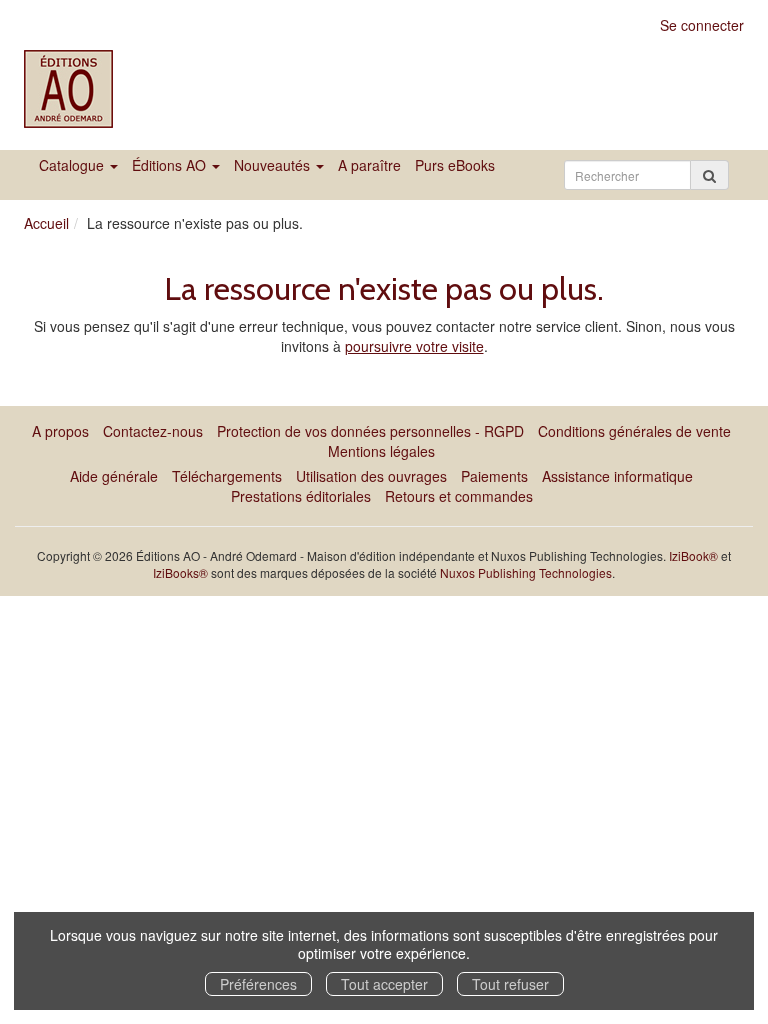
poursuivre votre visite (414, 346)
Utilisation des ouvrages (371, 476)
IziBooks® (180, 572)
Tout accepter (384, 984)
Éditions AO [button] (171, 165)
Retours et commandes (459, 496)
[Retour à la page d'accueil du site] (71, 89)
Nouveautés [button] (274, 165)
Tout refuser (510, 984)
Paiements (494, 476)
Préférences (258, 984)
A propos (60, 431)
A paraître (369, 165)
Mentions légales (381, 451)
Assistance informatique (617, 476)
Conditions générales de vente (634, 431)
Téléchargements (227, 476)
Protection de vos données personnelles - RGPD (370, 431)
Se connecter (702, 25)
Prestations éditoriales (301, 496)
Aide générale (114, 476)
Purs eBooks (455, 165)
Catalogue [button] (73, 165)
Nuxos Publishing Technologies (526, 572)
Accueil (46, 223)
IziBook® (693, 555)
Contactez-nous (153, 431)
